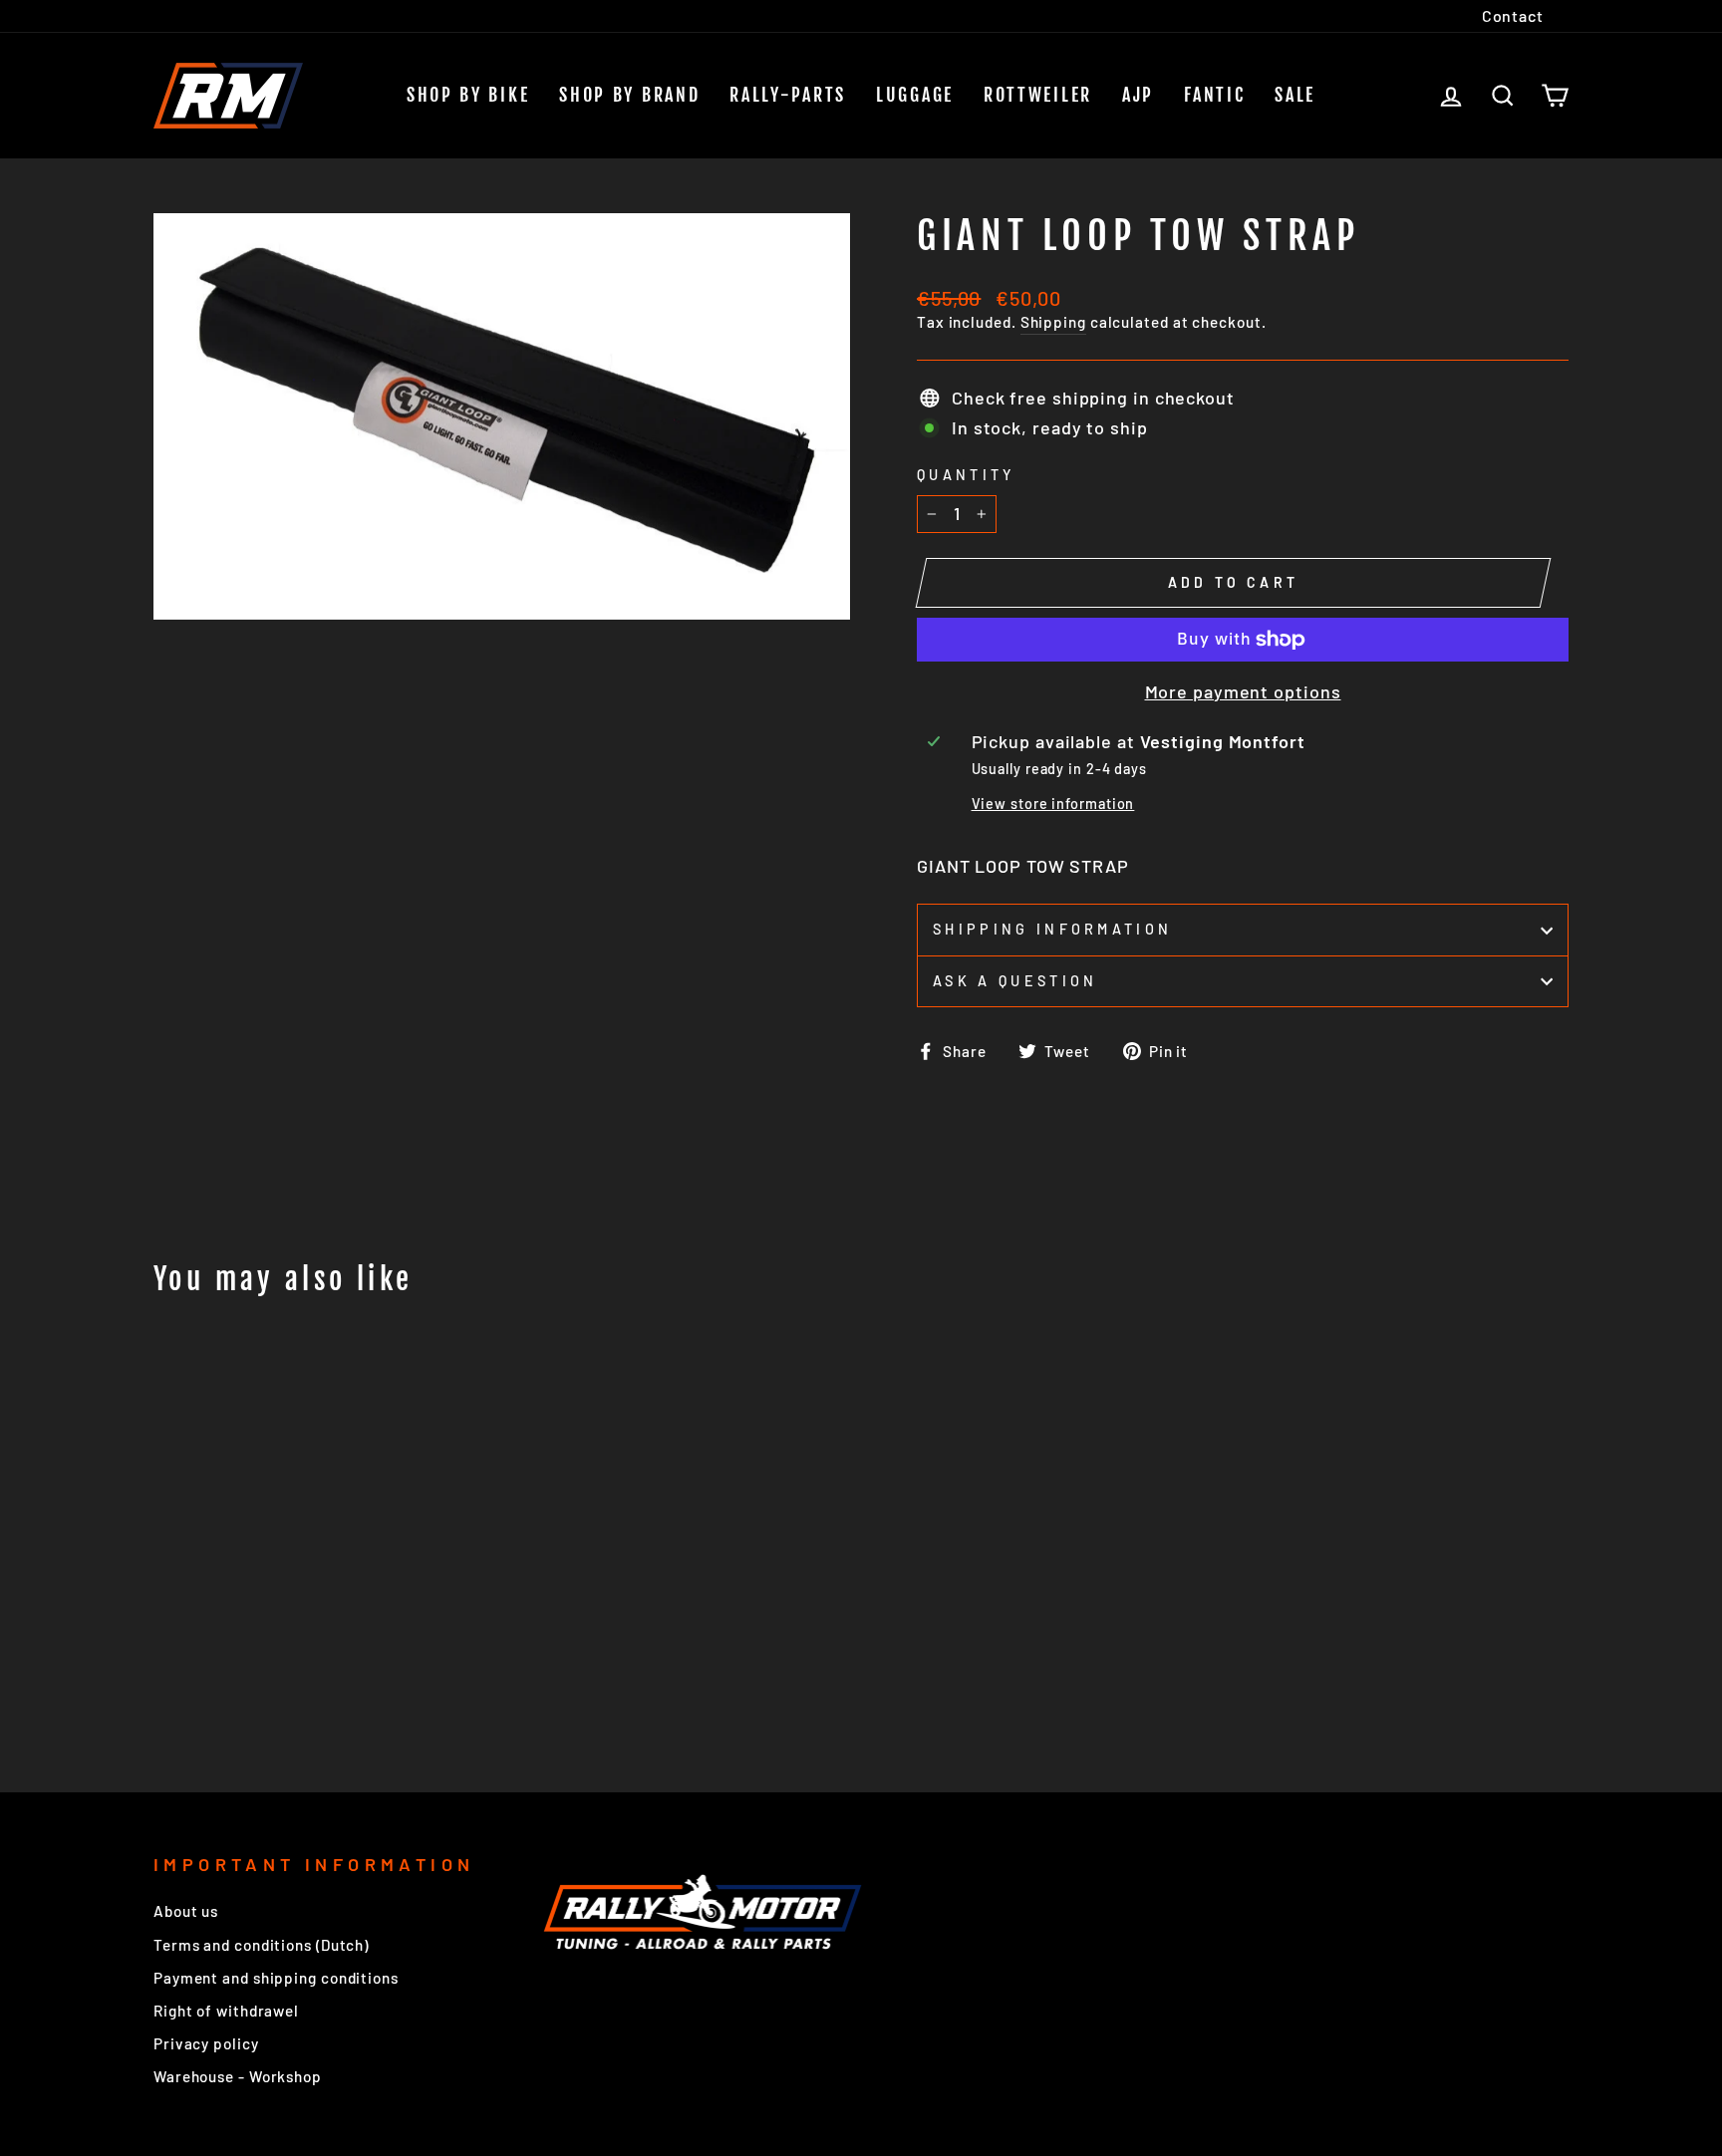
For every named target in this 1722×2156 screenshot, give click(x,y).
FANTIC (1214, 95)
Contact (1513, 15)
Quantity (966, 475)
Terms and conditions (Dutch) (261, 1945)
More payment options (1243, 691)
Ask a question (1015, 981)
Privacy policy (206, 2043)
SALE (1295, 95)
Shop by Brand (629, 95)
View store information (1053, 804)
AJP (1138, 95)
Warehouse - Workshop (238, 2076)
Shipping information (1052, 929)
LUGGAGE (915, 95)
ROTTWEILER (1038, 95)
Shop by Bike (468, 95)
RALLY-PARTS (788, 95)
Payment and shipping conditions (276, 1978)
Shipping (1053, 322)
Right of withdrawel (226, 2011)
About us (186, 1911)
